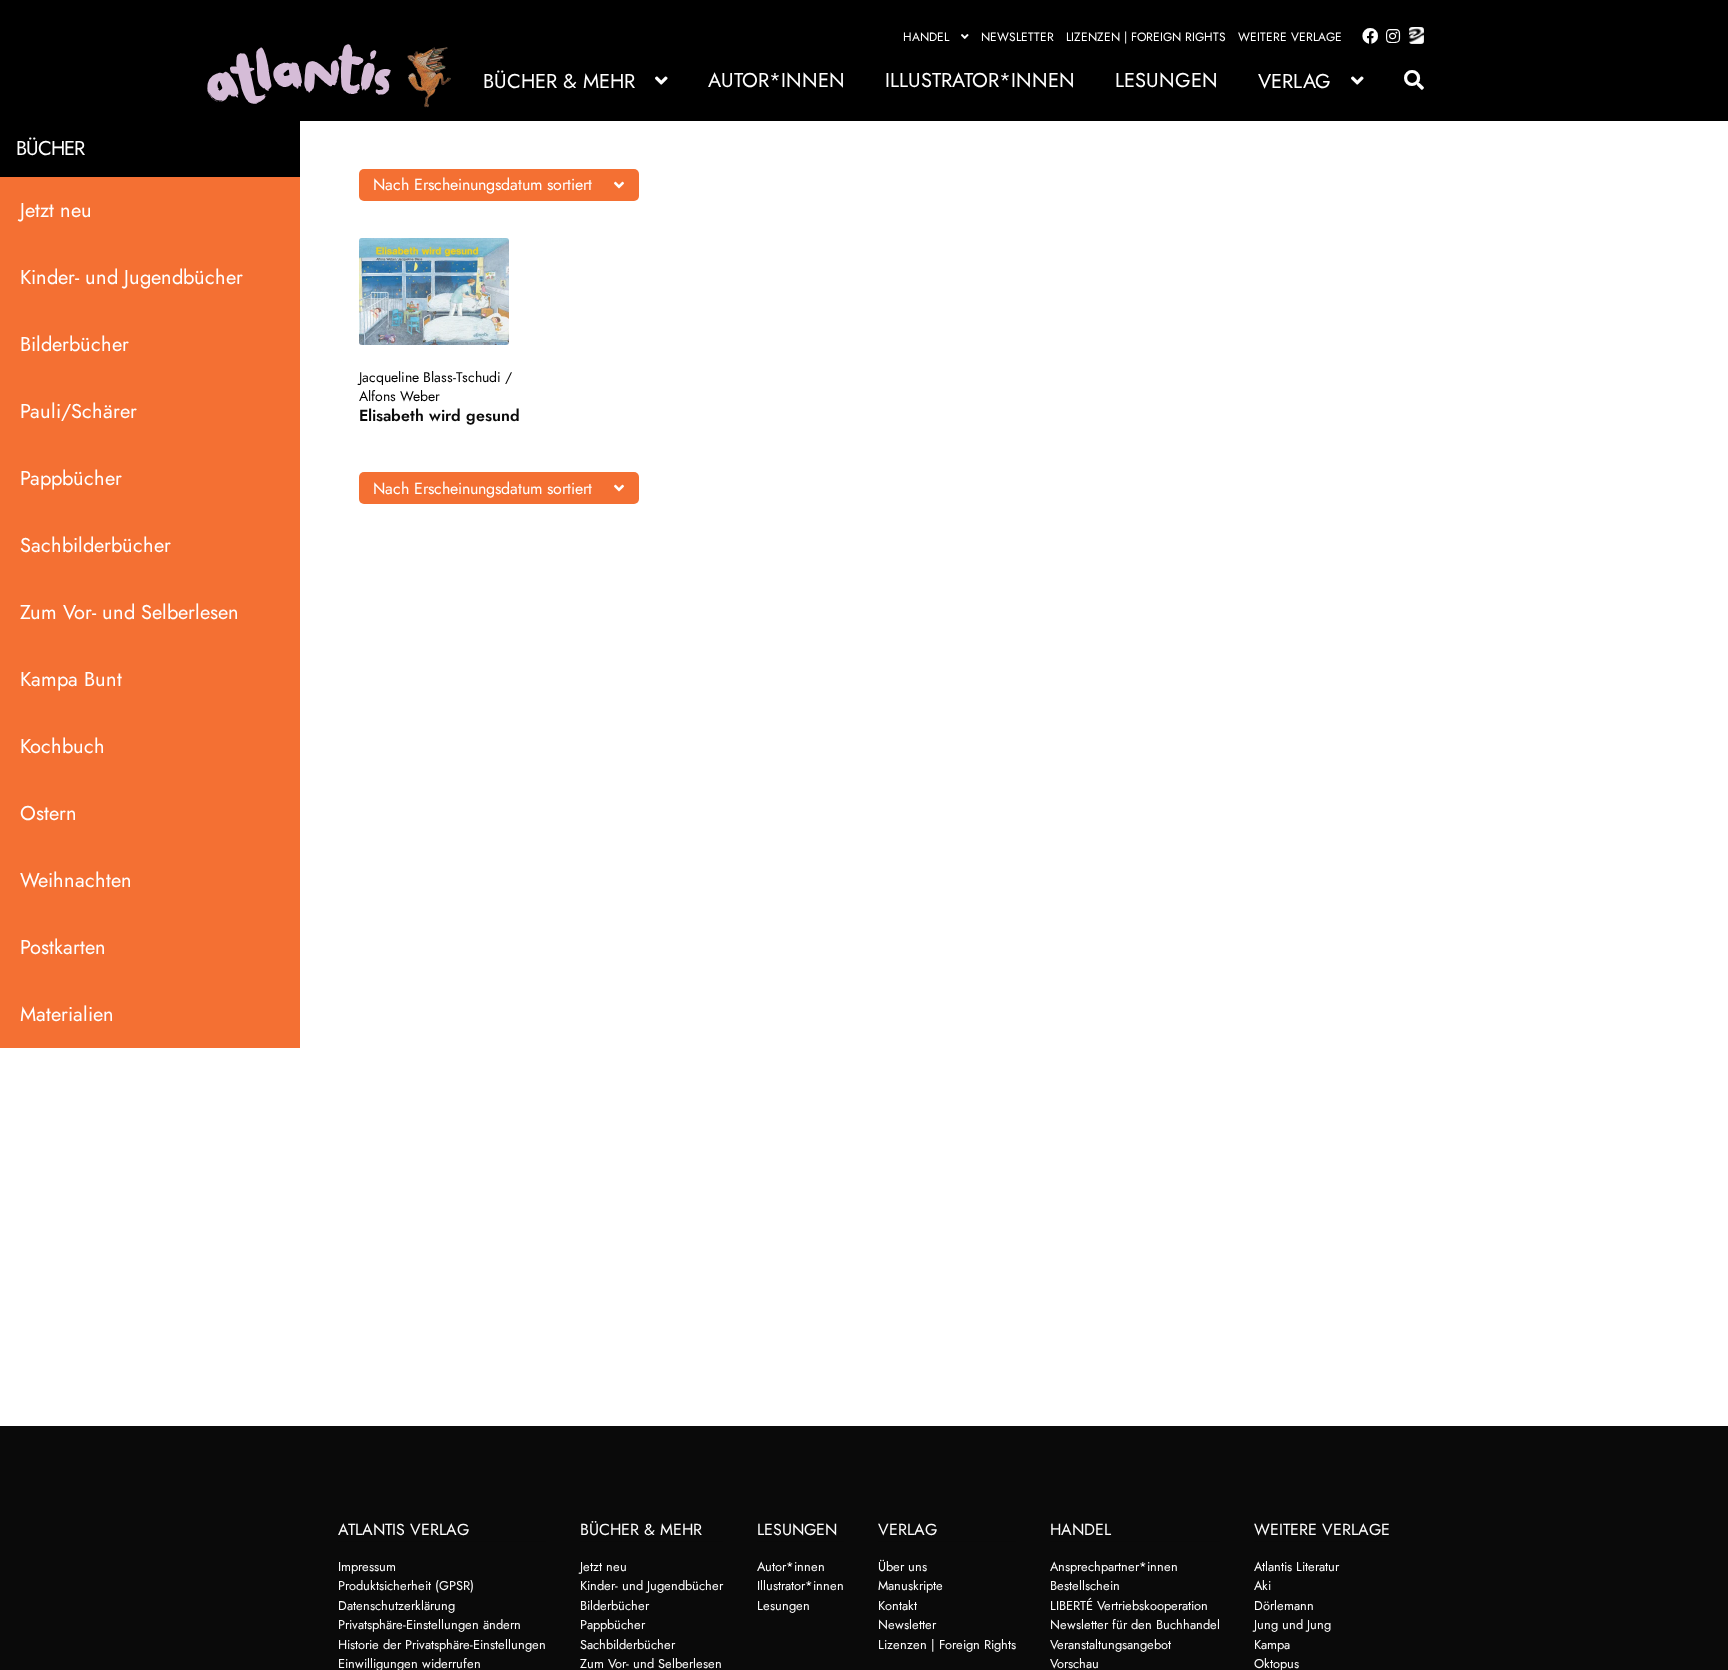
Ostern (48, 813)
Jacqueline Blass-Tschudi (430, 377)
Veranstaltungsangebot (1110, 1644)
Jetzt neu (56, 210)
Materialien (67, 1014)
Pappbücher (71, 478)
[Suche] (1404, 80)
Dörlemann (1284, 1605)
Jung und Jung (1292, 1624)
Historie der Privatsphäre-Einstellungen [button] (442, 1644)
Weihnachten (76, 880)
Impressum (367, 1566)
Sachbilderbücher (95, 545)
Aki (1262, 1585)
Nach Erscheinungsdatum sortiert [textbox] (482, 184)
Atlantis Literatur (1296, 1566)
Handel (926, 37)
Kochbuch (62, 746)
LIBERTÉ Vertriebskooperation (1129, 1605)
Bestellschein (1085, 1585)
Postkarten (63, 947)
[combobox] (499, 185)
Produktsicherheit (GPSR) (406, 1585)
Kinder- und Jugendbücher (131, 277)
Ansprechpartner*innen (1114, 1566)
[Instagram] (1389, 37)
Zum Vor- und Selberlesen (129, 612)
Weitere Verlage (1290, 37)
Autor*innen (776, 80)
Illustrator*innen (980, 80)
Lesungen (1166, 80)
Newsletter (1017, 37)
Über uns (902, 1566)
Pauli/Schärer (78, 411)
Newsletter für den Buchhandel (1135, 1624)
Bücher (50, 148)
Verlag (1294, 81)
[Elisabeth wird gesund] (444, 291)
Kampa (1272, 1644)
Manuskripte (910, 1585)
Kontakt (897, 1605)
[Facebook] (1366, 37)
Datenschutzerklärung (396, 1605)
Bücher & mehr (559, 81)
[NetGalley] (1412, 37)
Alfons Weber (399, 396)
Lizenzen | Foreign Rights (1146, 37)
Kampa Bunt (71, 679)
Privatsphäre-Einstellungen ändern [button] (429, 1624)
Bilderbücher (74, 344)
